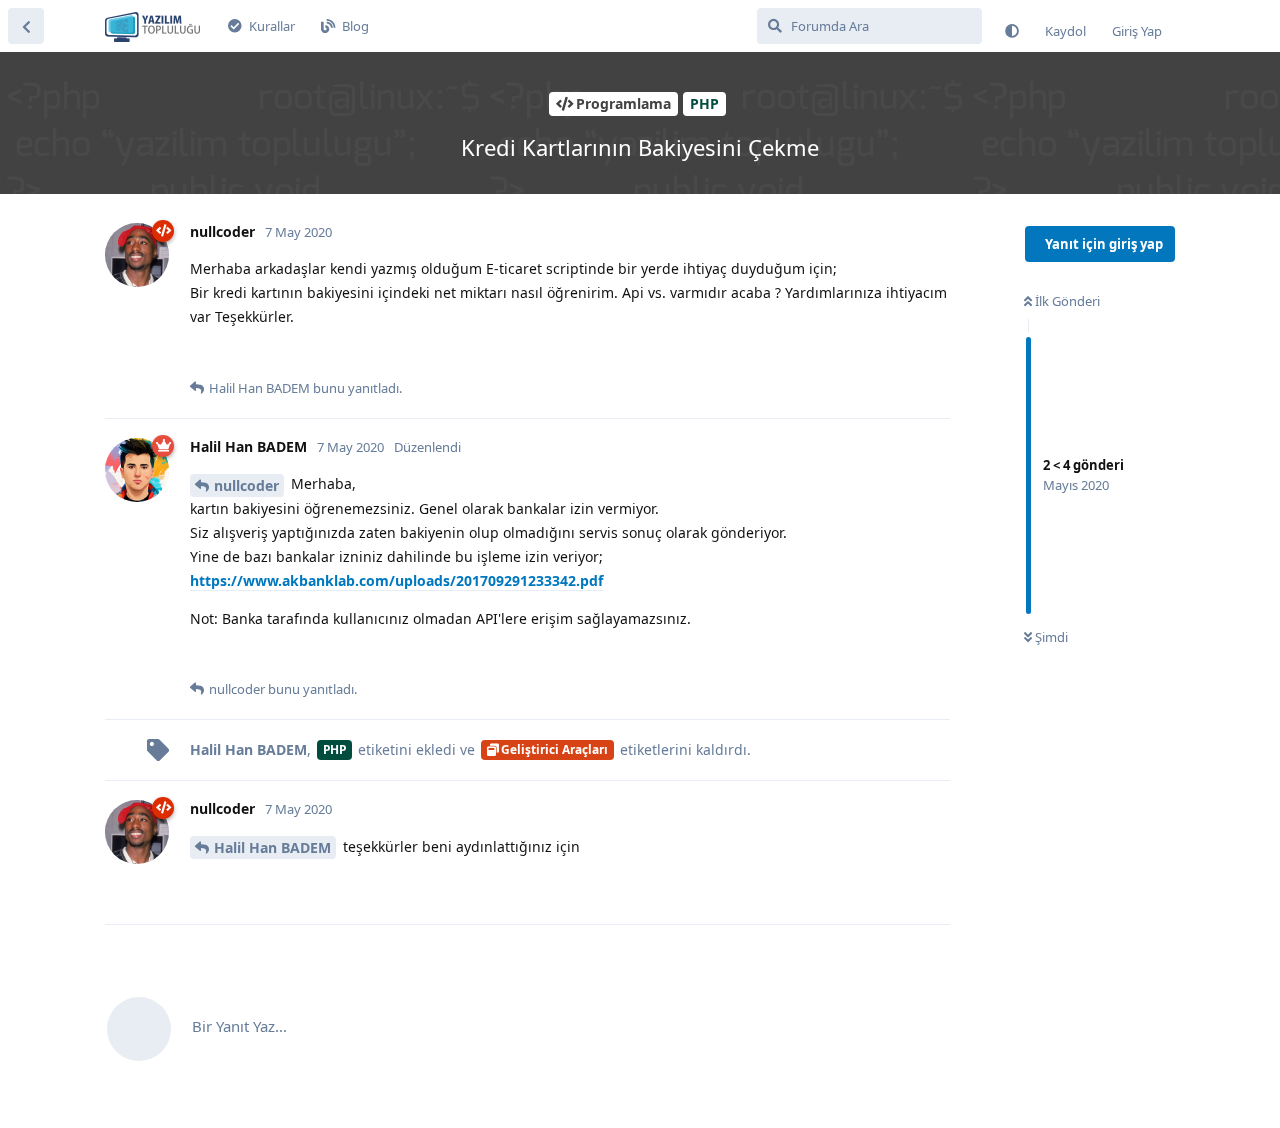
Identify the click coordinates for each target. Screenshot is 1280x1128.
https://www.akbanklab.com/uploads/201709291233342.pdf (396, 580)
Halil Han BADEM (272, 847)
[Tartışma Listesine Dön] (26, 26)
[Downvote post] (243, 356)
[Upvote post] (202, 356)
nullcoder (246, 485)
